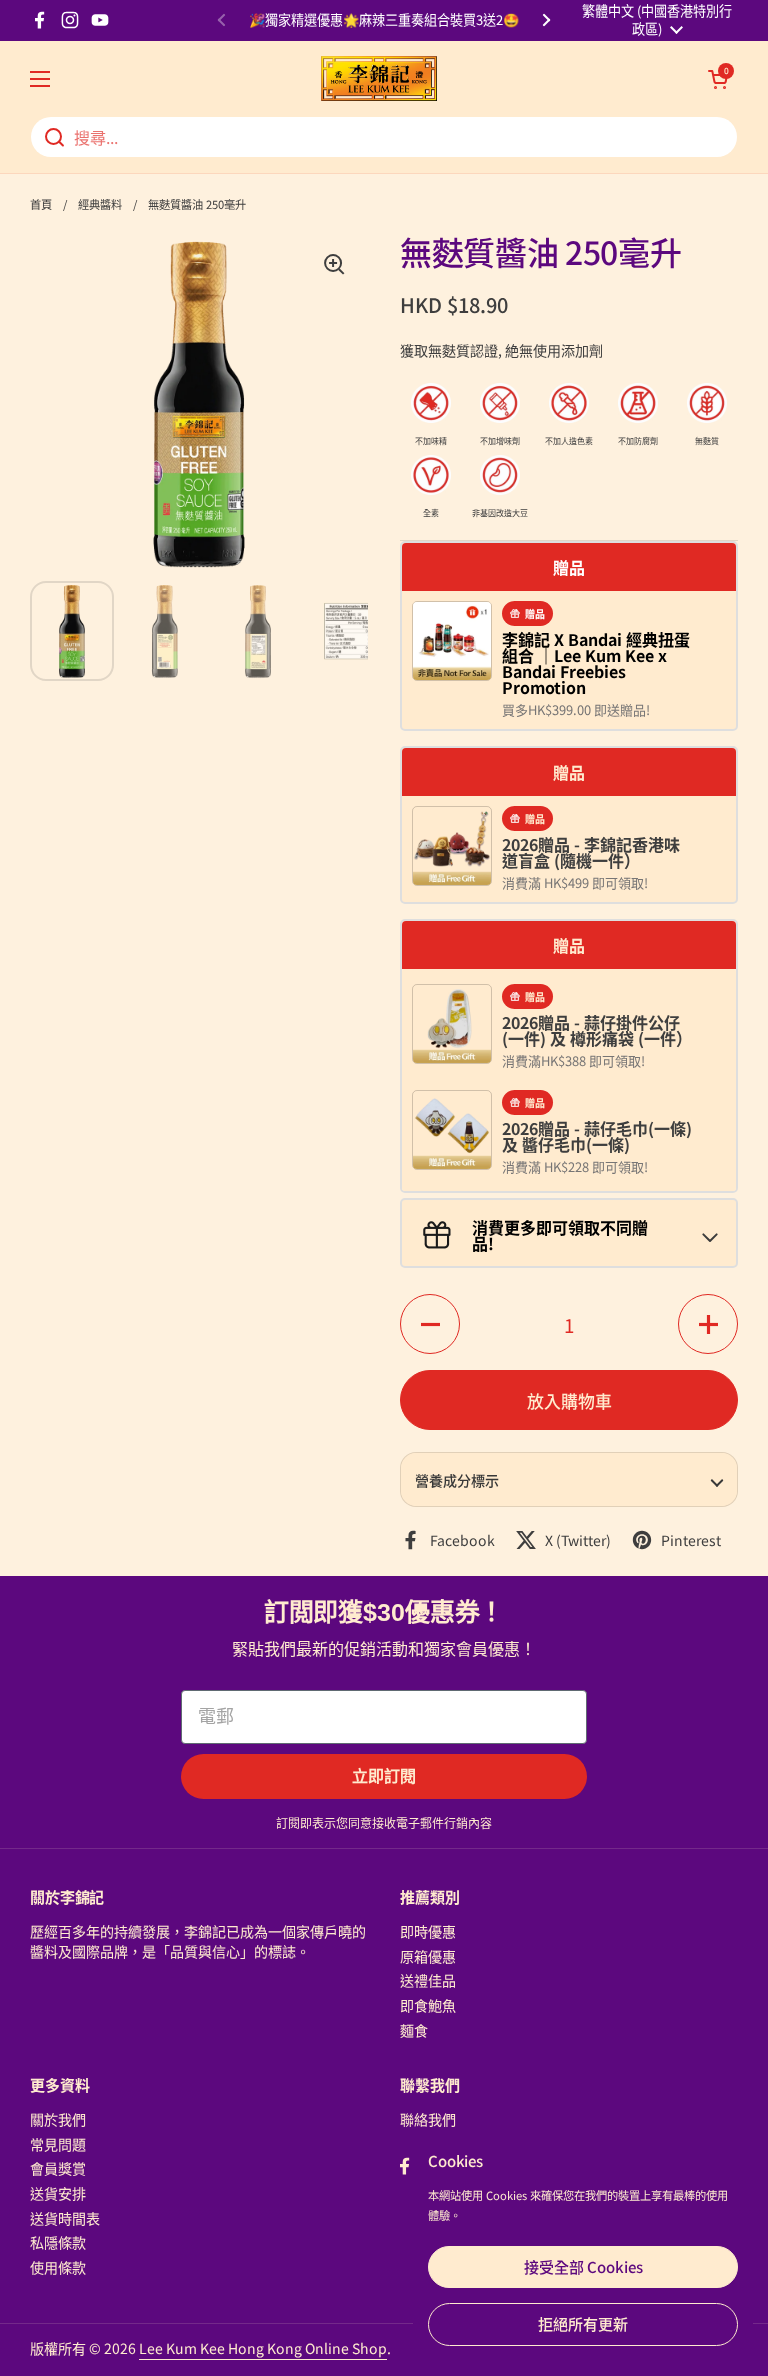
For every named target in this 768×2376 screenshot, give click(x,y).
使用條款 (58, 2267)
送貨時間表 (65, 2218)
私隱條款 (58, 2242)
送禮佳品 (428, 1980)
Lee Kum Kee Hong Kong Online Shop (263, 2348)
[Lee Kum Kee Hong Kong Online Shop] (379, 78)
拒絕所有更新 (583, 2323)
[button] (718, 79)
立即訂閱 (384, 1776)
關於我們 (58, 2119)
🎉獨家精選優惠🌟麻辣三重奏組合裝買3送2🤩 (384, 20)
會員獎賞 (58, 2168)
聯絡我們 (428, 2119)
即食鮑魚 (428, 2005)
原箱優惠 (428, 1956)
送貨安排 (58, 2193)
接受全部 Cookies (583, 2266)
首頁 (41, 204)
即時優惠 (428, 1931)
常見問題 (58, 2144)
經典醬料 (100, 204)
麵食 (414, 2030)
